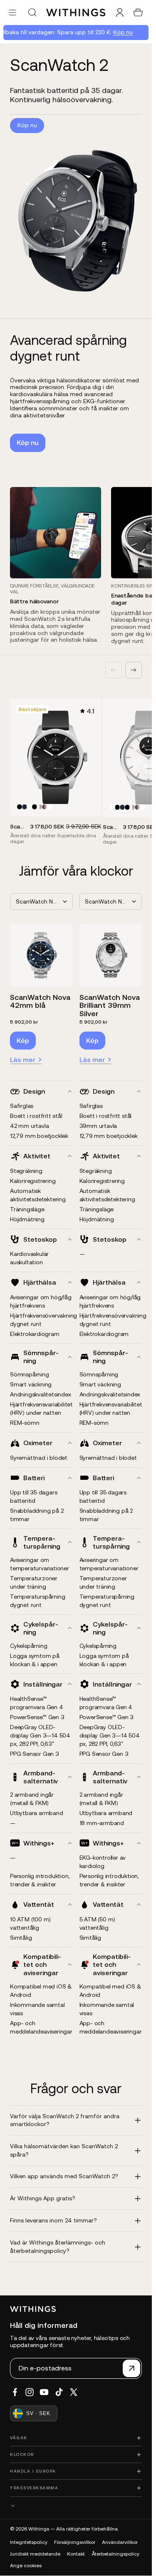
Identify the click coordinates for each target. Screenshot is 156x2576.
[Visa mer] (76, 2506)
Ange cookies (26, 2566)
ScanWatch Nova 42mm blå (40, 1001)
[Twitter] (74, 2392)
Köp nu (119, 32)
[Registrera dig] (131, 2368)
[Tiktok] (59, 2392)
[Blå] (25, 807)
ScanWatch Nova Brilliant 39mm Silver (110, 1006)
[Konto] (120, 13)
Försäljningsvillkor (75, 2542)
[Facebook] (15, 2392)
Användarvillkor (120, 2542)
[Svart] (20, 807)
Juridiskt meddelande (35, 2554)
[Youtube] (44, 2392)
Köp (23, 1040)
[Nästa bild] (134, 670)
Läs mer (23, 1060)
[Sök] (32, 13)
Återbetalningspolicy (115, 2554)
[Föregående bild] (114, 670)
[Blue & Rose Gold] (45, 807)
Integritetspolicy (29, 2542)
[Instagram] (30, 2392)
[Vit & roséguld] (40, 807)
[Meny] (13, 12)
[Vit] (30, 807)
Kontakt (76, 2554)
